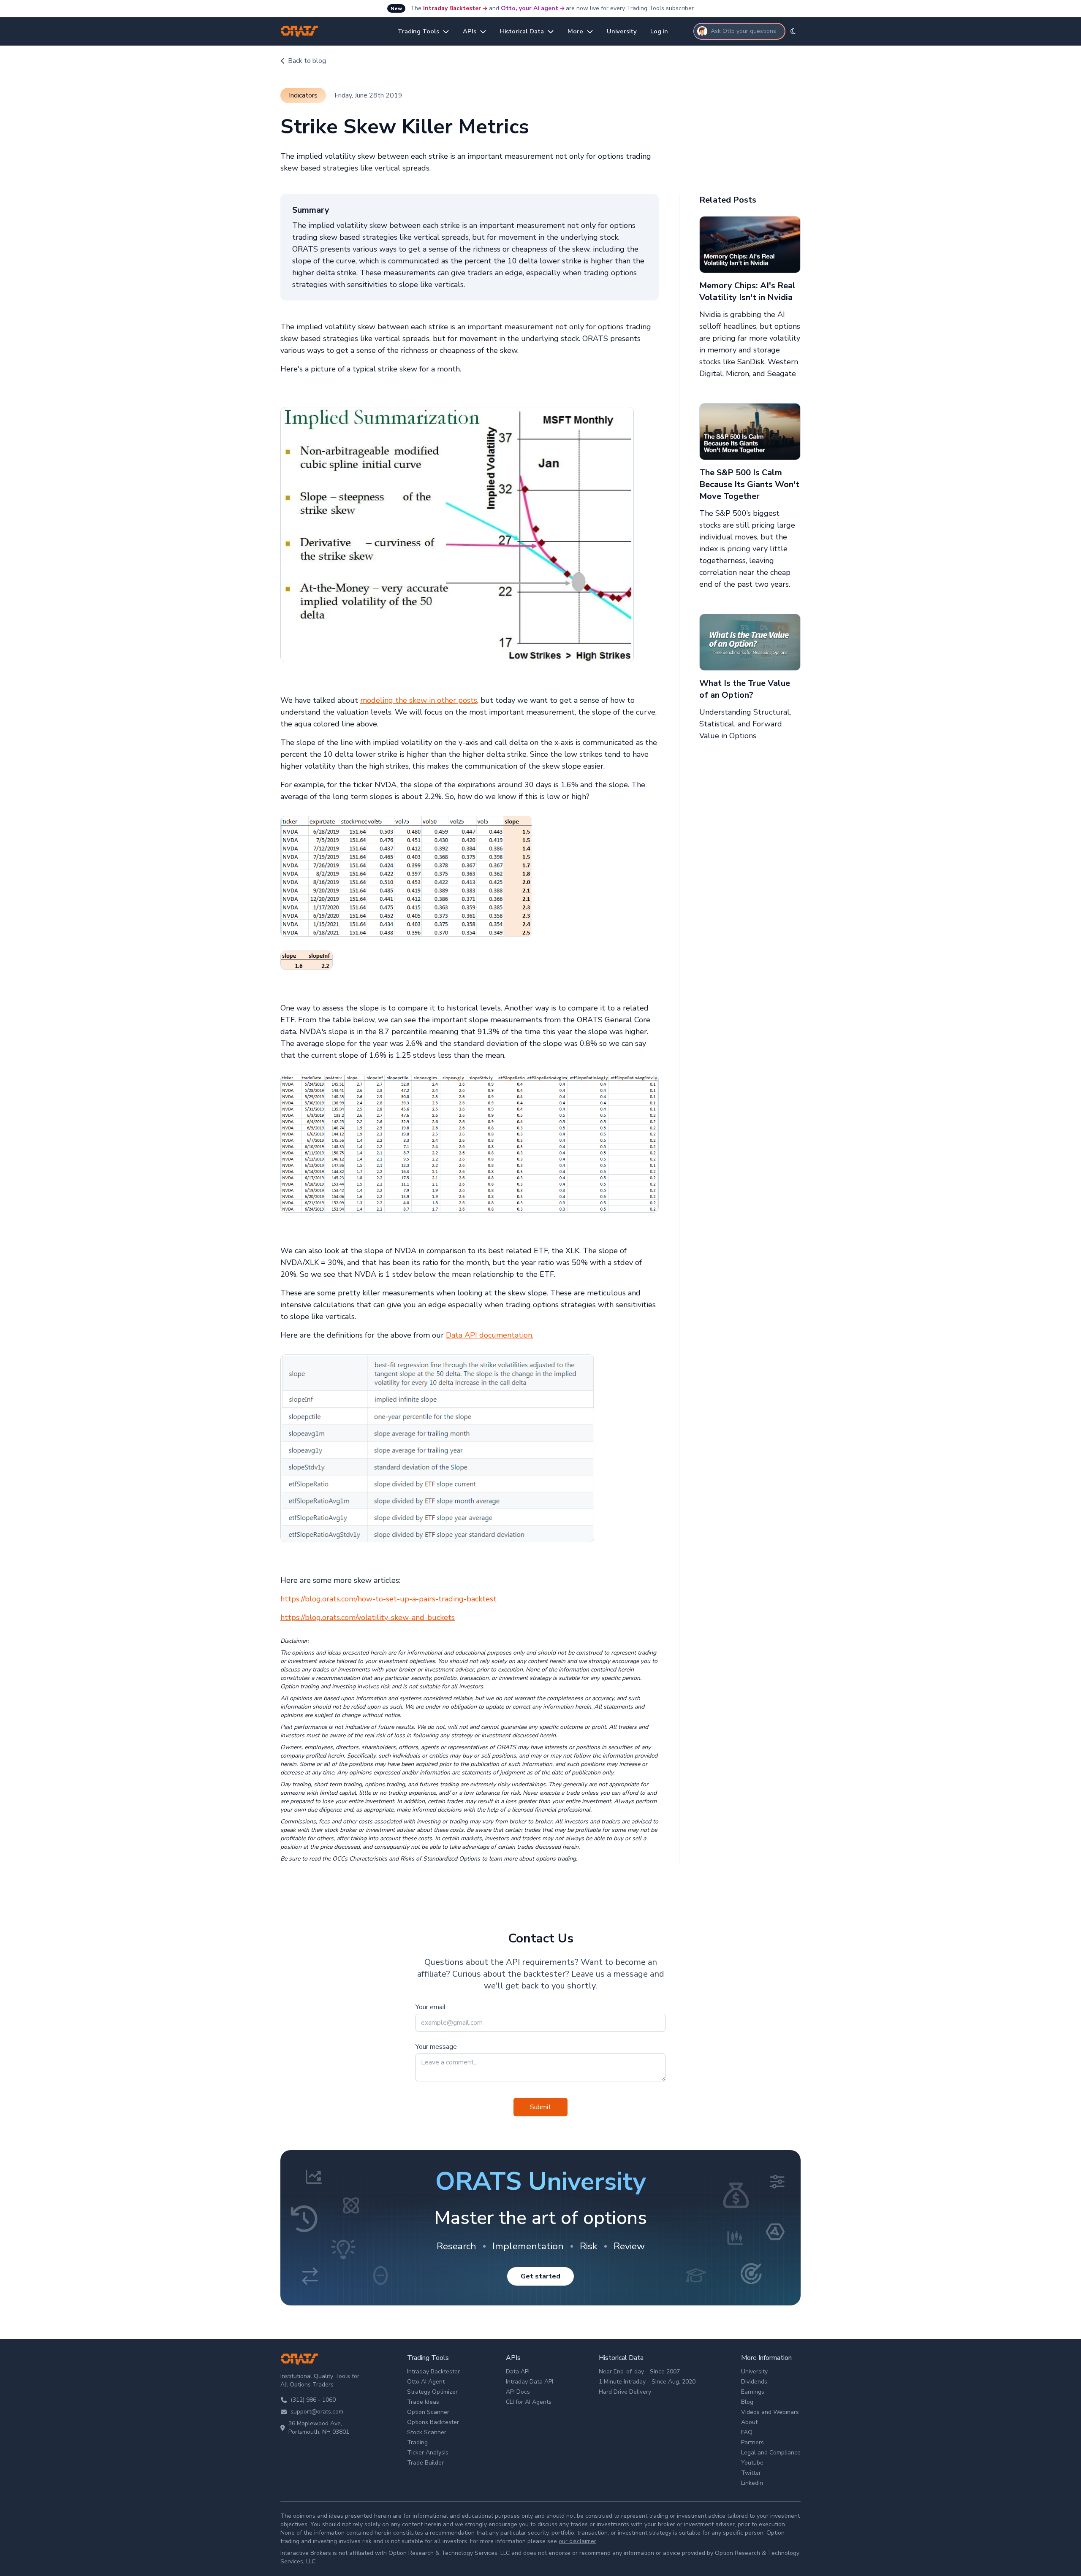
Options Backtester (433, 2422)
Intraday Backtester (452, 8)
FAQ (747, 2432)
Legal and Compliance (771, 2453)
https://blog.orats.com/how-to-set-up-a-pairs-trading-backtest (388, 1599)
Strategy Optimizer (432, 2392)
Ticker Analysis (428, 2453)
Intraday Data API (530, 2382)
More (575, 31)
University (622, 31)
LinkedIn (752, 2483)
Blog (747, 2402)
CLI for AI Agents (529, 2402)
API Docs (518, 2392)
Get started (540, 2276)
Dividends (754, 2382)
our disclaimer (577, 2541)
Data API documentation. (490, 1335)
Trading (417, 2442)
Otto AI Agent (426, 2382)
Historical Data (522, 31)
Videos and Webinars (770, 2412)
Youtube (752, 2463)
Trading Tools (418, 31)
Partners (752, 2442)
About (749, 2422)
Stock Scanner (427, 2432)
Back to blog (307, 61)
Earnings (753, 2392)
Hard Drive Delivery (625, 2392)
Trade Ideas (423, 2402)
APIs (470, 31)
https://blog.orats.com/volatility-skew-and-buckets (368, 1617)
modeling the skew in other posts (419, 700)
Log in (659, 31)
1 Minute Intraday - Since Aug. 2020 (647, 2382)
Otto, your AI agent (530, 8)
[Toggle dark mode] (793, 31)
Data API (518, 2371)
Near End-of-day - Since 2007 (639, 2371)
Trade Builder (425, 2463)
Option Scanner (428, 2412)
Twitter (751, 2473)
